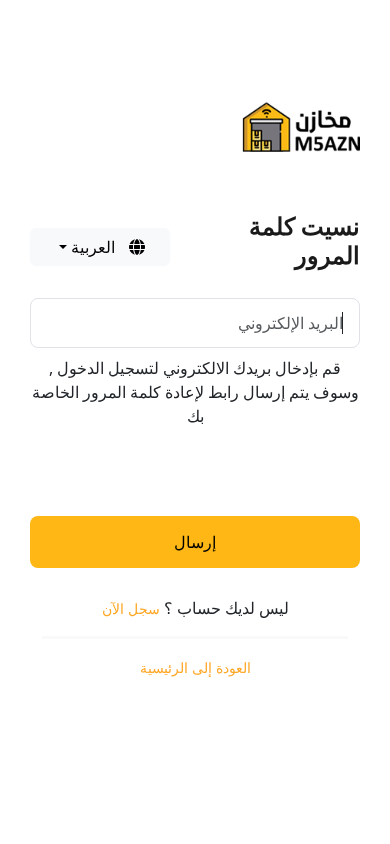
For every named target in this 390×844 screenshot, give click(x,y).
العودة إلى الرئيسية (195, 667)
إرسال (195, 542)
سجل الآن (131, 608)
